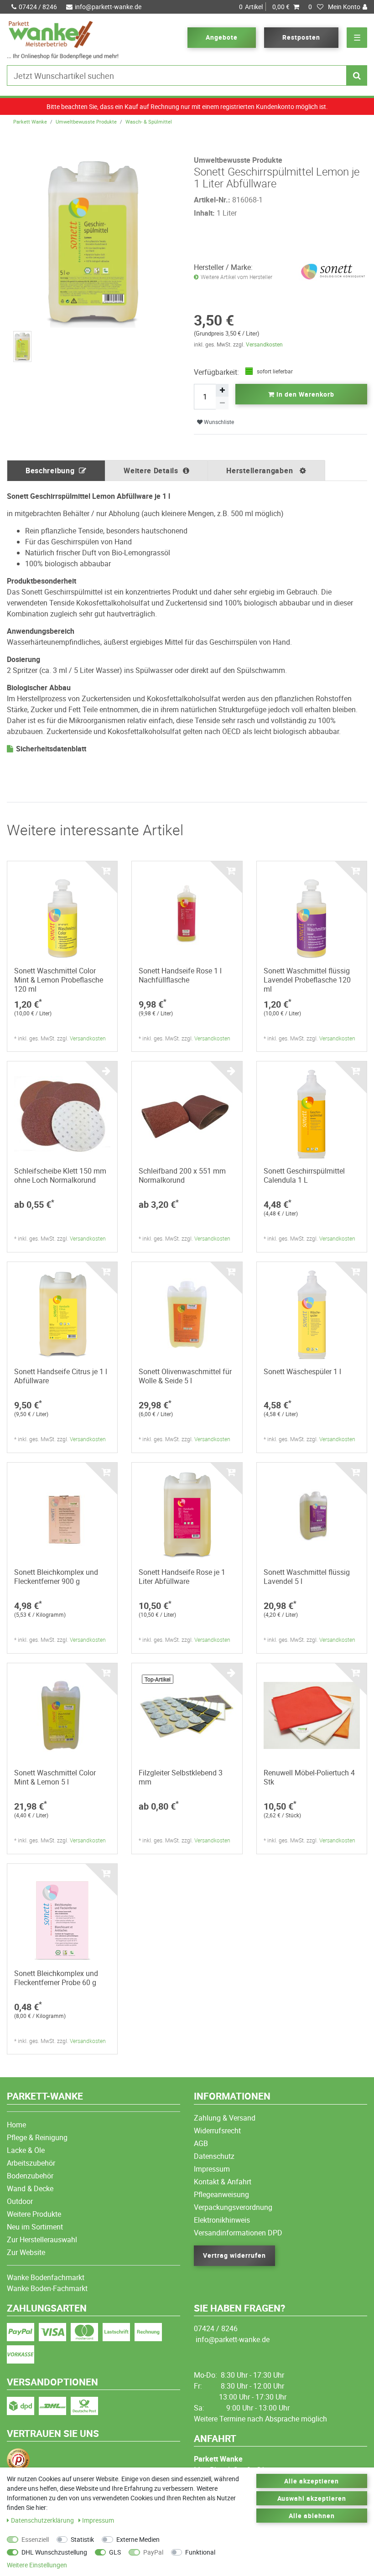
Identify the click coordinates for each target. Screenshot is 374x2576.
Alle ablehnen (312, 2516)
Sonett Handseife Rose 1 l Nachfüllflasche (180, 975)
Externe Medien (138, 2539)
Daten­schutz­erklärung (43, 2520)
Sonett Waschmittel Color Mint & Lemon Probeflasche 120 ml (59, 980)
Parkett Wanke (30, 122)
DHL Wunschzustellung (54, 2552)
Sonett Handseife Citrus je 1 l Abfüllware (61, 1376)
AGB (201, 2143)
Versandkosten (264, 344)
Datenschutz (214, 2156)
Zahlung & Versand (225, 2118)
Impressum (212, 2169)
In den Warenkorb (304, 394)
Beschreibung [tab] (50, 471)
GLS (115, 2552)
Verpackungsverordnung (233, 2207)
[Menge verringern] (222, 403)
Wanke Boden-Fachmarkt (47, 2288)
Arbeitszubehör (31, 2163)
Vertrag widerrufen (234, 2255)
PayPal (153, 2552)
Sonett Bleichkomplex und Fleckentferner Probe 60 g (56, 1978)
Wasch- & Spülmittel (149, 122)
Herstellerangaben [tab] (261, 471)
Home (16, 2125)
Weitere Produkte (34, 2214)
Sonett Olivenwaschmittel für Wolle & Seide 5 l (185, 1376)
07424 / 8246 (38, 7)
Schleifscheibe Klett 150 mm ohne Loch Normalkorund (60, 1175)
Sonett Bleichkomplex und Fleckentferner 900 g (56, 1577)
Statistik (82, 2539)
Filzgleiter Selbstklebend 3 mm (181, 1777)
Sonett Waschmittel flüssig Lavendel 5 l (307, 1577)
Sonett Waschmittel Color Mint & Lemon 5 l (55, 1777)
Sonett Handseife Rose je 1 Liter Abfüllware (182, 1577)
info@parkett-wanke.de (108, 7)
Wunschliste (218, 422)
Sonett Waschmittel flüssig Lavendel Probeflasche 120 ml (307, 980)
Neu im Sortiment (35, 2227)
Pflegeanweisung (221, 2194)
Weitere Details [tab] (151, 471)
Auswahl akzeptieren (312, 2498)
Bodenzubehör (30, 2176)
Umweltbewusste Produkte (86, 122)
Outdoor (20, 2201)
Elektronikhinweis (222, 2220)
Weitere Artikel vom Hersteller (236, 277)
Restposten (301, 37)
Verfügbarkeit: (216, 372)
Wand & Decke (30, 2188)
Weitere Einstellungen (37, 2565)
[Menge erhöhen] (222, 390)
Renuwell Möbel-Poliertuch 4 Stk (309, 1777)
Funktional (200, 2552)
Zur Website (26, 2252)
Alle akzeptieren (312, 2481)
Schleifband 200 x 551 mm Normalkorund (182, 1175)
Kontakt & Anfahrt (223, 2182)
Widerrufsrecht (217, 2131)
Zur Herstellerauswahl (42, 2240)
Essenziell (35, 2539)
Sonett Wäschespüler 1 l (302, 1371)
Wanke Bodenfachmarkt (46, 2277)
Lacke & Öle (26, 2150)
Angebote (222, 37)
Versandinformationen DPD (238, 2233)
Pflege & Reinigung (37, 2137)
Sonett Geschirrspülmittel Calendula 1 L (304, 1175)
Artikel (264, 7)
